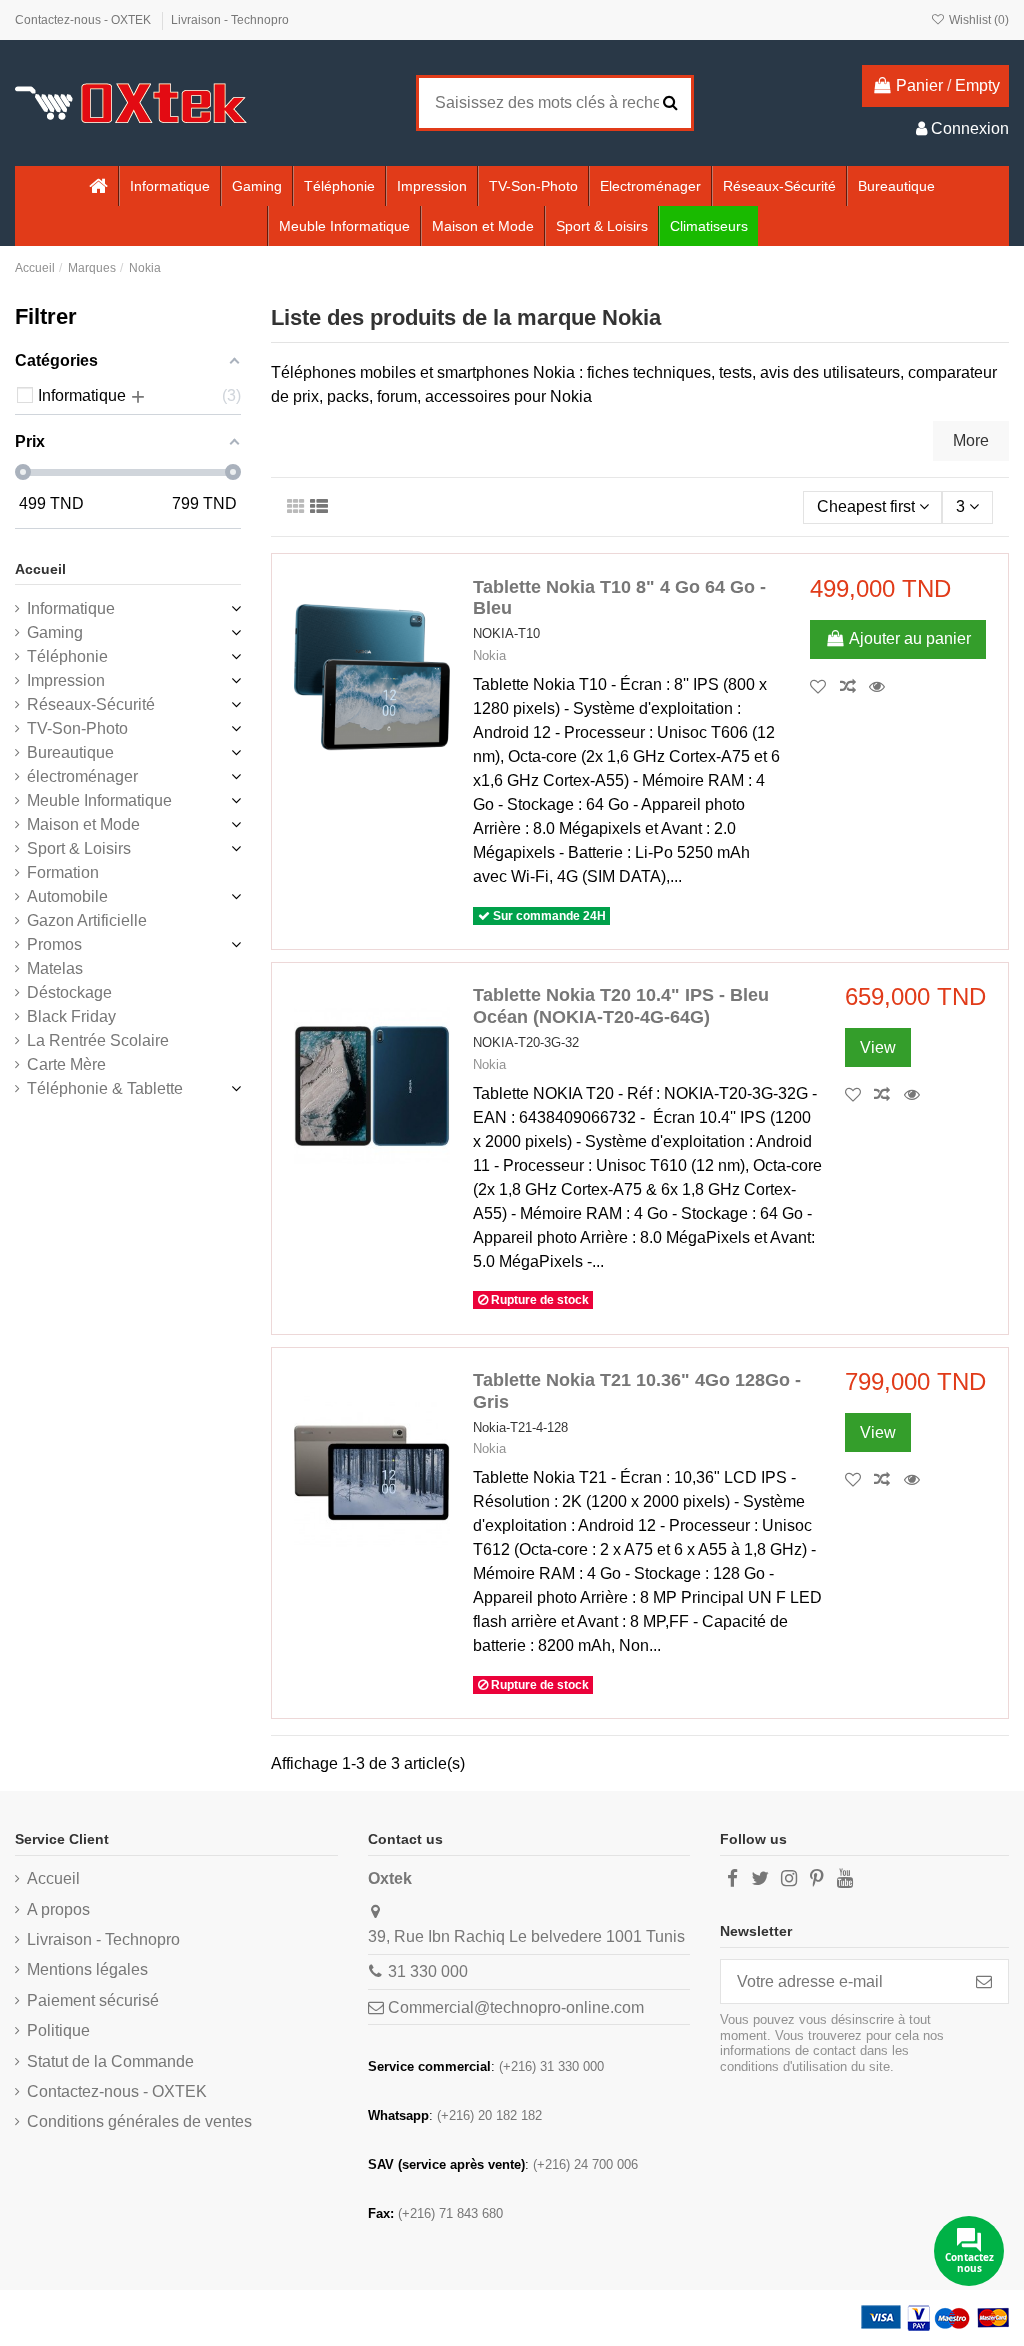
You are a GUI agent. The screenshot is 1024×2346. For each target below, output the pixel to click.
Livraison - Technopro (230, 20)
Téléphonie (67, 656)
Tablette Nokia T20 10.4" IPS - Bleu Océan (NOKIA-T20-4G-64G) (621, 1006)
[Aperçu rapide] (882, 686)
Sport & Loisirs (79, 848)
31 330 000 (428, 1971)
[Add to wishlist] (825, 686)
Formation (63, 872)
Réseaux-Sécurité (91, 704)
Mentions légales (87, 1969)
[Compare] (855, 686)
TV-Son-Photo (77, 728)
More (971, 440)
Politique (58, 2030)
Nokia (489, 655)
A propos (58, 1909)
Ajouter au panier (910, 638)
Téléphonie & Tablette (105, 1088)
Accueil (40, 569)
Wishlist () (977, 20)
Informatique (71, 608)
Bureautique (70, 752)
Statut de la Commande (110, 2061)
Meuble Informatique (99, 800)
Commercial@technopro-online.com (516, 2007)
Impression (66, 680)
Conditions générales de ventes (139, 2121)
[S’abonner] (984, 1981)
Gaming (55, 632)
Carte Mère (66, 1064)
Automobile (67, 896)
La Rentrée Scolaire (98, 1040)
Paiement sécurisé (93, 2000)
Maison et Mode (83, 824)
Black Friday (71, 1016)
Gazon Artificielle (87, 920)
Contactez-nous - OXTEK (84, 20)
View (878, 1047)
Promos (54, 944)
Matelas (55, 968)
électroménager (82, 776)
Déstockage (69, 992)
